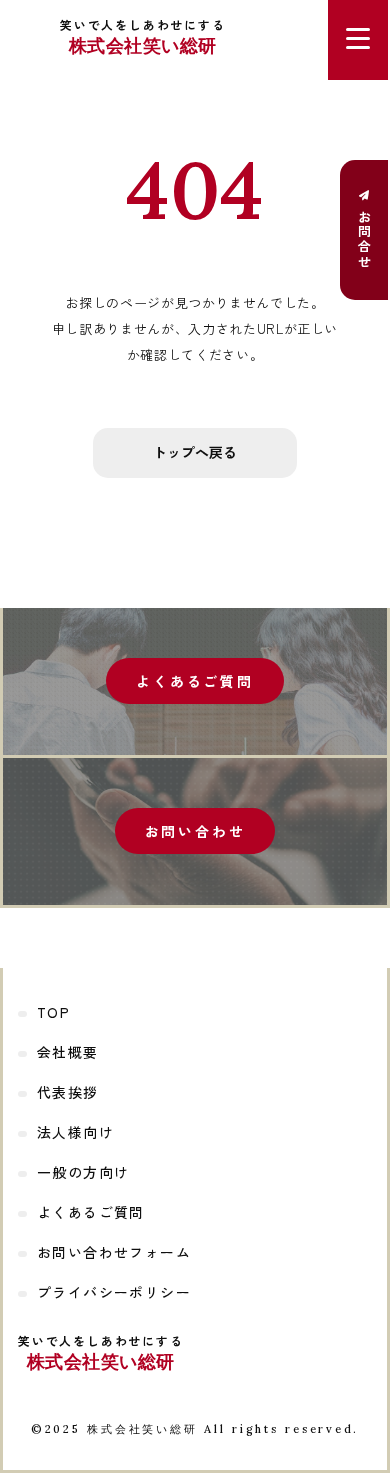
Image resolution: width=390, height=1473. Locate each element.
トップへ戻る (195, 452)
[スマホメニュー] (358, 40)
